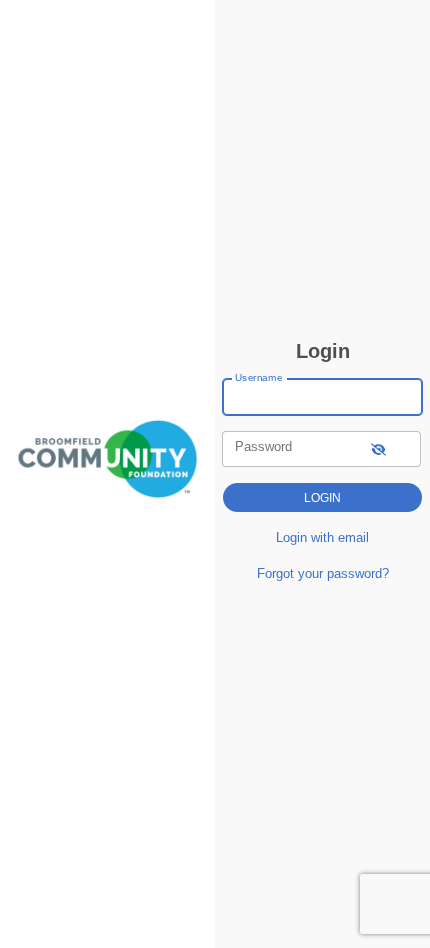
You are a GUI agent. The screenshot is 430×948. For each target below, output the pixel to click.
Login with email (322, 537)
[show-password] (378, 448)
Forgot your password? (323, 573)
